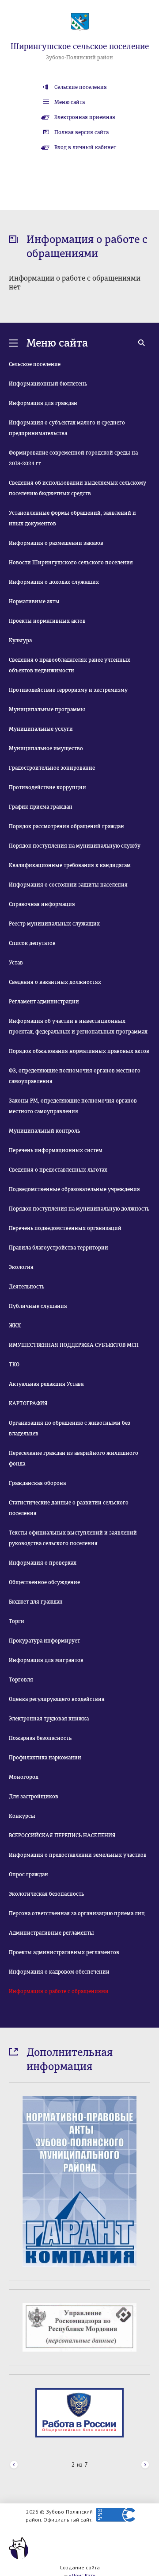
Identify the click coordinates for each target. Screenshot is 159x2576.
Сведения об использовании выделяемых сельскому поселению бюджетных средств (78, 488)
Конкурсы (22, 1816)
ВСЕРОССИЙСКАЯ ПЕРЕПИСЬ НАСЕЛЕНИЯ (62, 1836)
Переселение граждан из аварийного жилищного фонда (74, 1458)
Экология (21, 1267)
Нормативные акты (34, 602)
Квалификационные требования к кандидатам (70, 865)
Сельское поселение (35, 364)
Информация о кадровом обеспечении (59, 1972)
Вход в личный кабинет (85, 147)
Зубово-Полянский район (79, 58)
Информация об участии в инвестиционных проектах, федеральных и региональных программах (78, 1026)
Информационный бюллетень (48, 384)
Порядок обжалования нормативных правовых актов (79, 1051)
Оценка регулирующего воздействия (57, 1699)
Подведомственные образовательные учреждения (74, 1189)
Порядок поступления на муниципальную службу (75, 846)
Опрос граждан (28, 1874)
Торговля (21, 1680)
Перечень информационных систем (56, 1150)
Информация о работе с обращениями (59, 1991)
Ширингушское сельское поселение (80, 46)
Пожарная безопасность (40, 1738)
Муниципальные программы (47, 710)
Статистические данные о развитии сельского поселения (69, 1508)
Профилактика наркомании (45, 1758)
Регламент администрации (44, 1002)
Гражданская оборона (37, 1483)
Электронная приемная (85, 117)
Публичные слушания (38, 1306)
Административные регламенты (51, 1933)
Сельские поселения (81, 87)
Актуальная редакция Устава (46, 1384)
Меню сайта (70, 102)
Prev (14, 2465)
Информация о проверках (43, 1563)
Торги (17, 1621)
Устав (16, 963)
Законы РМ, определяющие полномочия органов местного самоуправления (73, 1106)
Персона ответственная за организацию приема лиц (77, 1913)
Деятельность (26, 1287)
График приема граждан (41, 807)
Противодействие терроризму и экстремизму (68, 690)
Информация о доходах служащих (54, 582)
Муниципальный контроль (44, 1131)
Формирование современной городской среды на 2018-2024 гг (73, 458)
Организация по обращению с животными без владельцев (70, 1428)
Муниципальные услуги (41, 729)
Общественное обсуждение (44, 1582)
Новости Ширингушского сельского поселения (71, 563)
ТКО (14, 1365)
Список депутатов (32, 943)
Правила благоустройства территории (59, 1248)
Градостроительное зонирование (52, 768)
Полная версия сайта (81, 132)
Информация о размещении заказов (56, 543)
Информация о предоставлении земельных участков (78, 1855)
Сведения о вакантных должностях (55, 982)
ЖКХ (15, 1326)
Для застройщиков (34, 1797)
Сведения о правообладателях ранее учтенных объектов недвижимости (70, 665)
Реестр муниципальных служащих (54, 924)
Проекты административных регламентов (64, 1952)
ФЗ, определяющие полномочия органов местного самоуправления (75, 1076)
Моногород (24, 1777)
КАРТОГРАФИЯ (28, 1404)
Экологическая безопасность (46, 1894)
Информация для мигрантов (46, 1660)
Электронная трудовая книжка (49, 1719)
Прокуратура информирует (44, 1641)
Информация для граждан (43, 403)
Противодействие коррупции (47, 787)
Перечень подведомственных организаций (65, 1228)
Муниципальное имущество (46, 748)
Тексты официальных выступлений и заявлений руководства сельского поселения (73, 1538)
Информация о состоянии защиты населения (68, 885)
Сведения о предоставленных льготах (58, 1170)
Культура (20, 640)
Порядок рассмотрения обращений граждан (66, 826)
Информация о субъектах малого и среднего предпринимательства (67, 428)
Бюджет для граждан (36, 1602)
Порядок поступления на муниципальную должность (79, 1209)
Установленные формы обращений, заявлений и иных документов (72, 518)
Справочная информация (42, 904)
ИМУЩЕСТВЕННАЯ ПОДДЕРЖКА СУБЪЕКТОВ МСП (74, 1345)
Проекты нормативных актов (47, 621)
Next (145, 2465)
